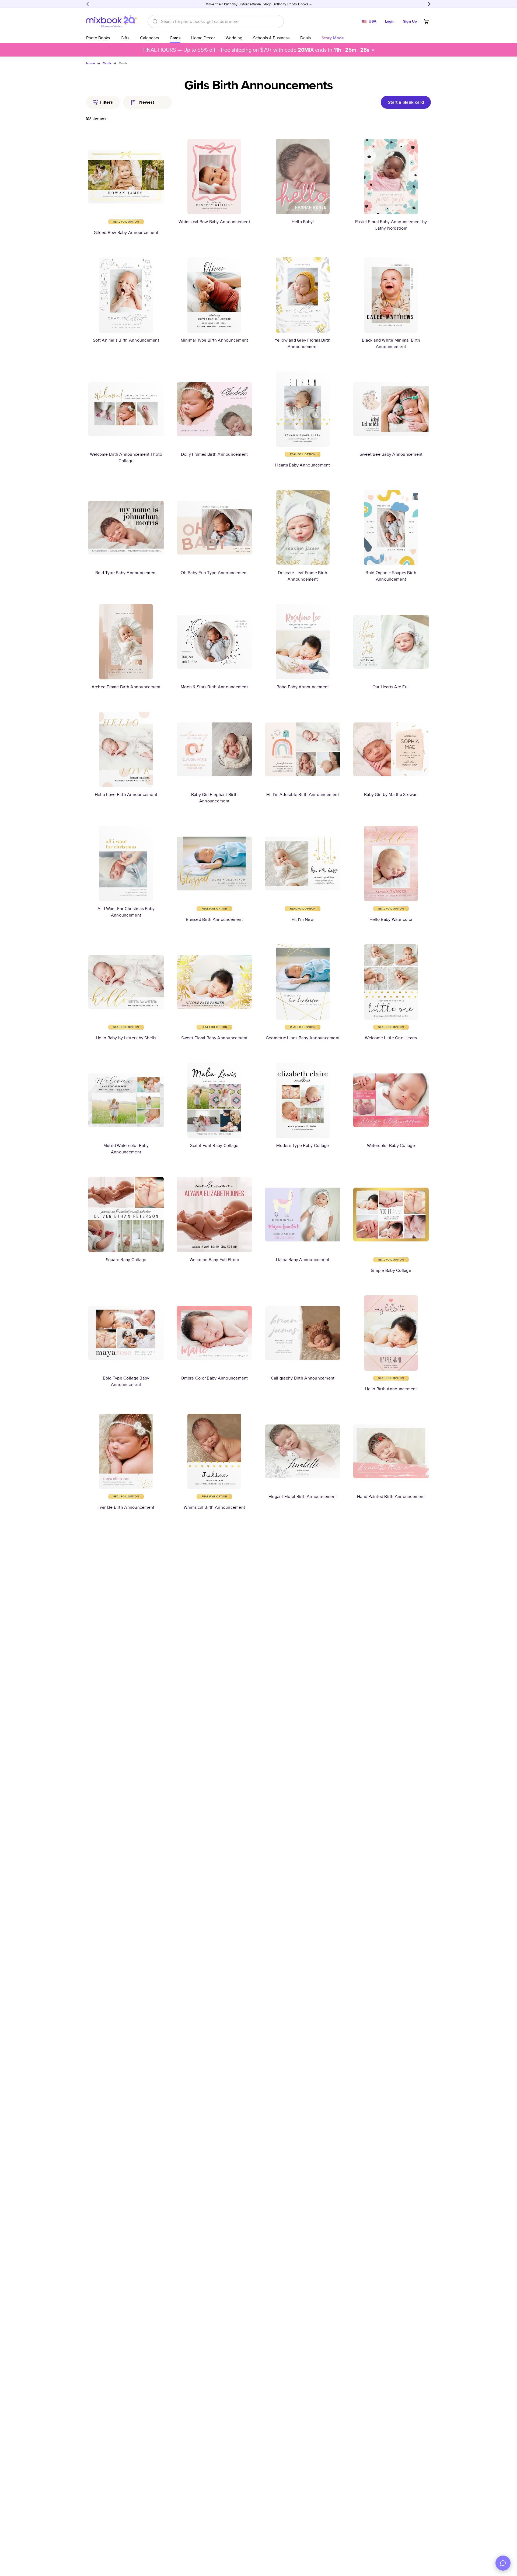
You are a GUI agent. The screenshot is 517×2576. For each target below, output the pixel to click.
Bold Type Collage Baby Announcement (126, 1381)
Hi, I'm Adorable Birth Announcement (303, 794)
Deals (305, 38)
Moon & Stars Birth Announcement (214, 687)
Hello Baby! (303, 222)
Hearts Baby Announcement (303, 465)
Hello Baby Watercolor (391, 919)
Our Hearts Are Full (391, 687)
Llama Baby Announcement (303, 1260)
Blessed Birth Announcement (214, 919)
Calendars (149, 38)
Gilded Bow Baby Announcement (126, 232)
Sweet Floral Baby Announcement (214, 1038)
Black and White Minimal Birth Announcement (391, 343)
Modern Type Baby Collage (303, 1145)
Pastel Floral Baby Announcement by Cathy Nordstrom (391, 225)
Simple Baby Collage (391, 1270)
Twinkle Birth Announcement (126, 1507)
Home (91, 63)
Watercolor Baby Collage (391, 1145)
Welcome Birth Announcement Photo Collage (126, 457)
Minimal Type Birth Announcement (214, 340)
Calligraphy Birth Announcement (303, 1378)
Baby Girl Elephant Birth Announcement (214, 798)
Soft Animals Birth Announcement (126, 340)
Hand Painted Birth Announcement (391, 1496)
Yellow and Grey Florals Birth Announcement (303, 343)
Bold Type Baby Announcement (126, 573)
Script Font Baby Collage (214, 1145)
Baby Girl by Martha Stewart (391, 794)
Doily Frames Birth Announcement (214, 454)
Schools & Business (271, 38)
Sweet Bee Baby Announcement (391, 454)
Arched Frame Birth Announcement (126, 687)
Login (390, 21)
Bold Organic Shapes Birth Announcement (391, 576)
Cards (175, 38)
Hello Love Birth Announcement (126, 794)
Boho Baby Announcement (303, 687)
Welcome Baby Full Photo (214, 1260)
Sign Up (410, 21)
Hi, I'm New (303, 919)
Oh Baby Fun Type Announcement (214, 573)
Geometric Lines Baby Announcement (303, 1038)
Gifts (125, 38)
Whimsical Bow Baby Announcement (214, 222)
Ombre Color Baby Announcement (214, 1378)
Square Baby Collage (126, 1260)
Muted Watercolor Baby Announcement (126, 1149)
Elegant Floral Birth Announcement (303, 1496)
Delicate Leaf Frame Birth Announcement (303, 576)
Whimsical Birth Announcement (214, 1507)
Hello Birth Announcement (391, 1389)
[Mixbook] (111, 21)
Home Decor (203, 38)
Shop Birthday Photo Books (286, 4)
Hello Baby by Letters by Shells (126, 1038)
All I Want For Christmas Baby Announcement (126, 912)
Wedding (234, 38)
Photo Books (98, 38)
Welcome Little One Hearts (391, 1038)
